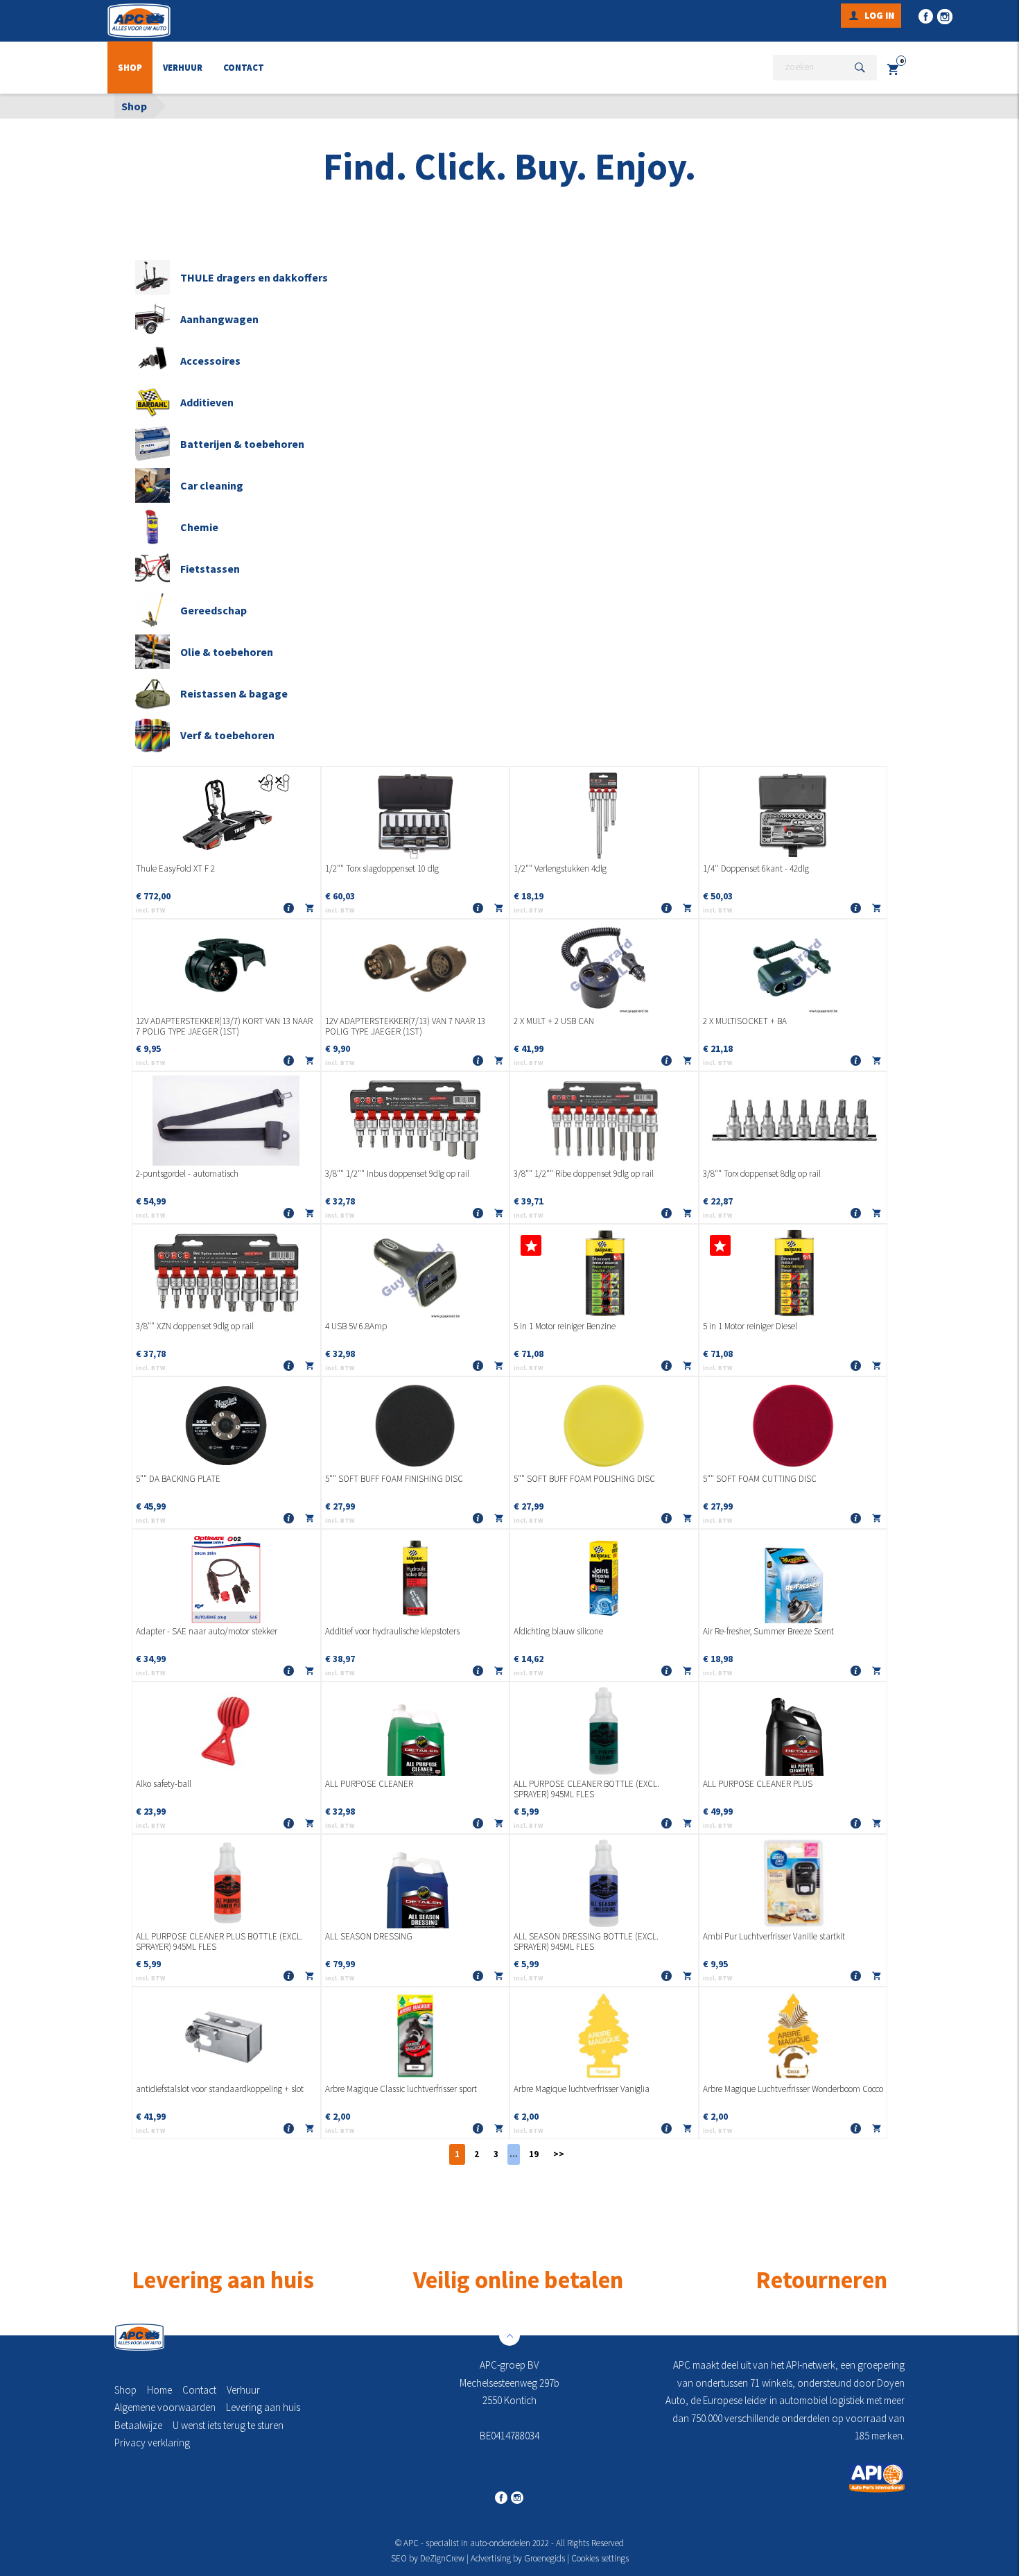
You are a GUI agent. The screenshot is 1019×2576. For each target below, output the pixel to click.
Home (159, 2390)
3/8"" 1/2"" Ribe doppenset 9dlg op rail (584, 1174)
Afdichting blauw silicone (558, 1632)
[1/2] (416, 815)
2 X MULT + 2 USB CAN (554, 1021)
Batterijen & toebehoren (242, 444)
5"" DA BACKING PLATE (178, 1479)
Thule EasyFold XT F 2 (175, 869)
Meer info (289, 909)
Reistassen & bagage (234, 693)
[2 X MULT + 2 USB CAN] (604, 968)
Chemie (199, 527)
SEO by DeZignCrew (428, 2558)
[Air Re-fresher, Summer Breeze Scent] (793, 1578)
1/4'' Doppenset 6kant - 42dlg (756, 869)
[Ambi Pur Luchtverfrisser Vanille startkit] (793, 1883)
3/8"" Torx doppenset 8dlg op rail (762, 1174)
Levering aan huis (263, 2407)
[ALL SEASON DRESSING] (416, 1883)
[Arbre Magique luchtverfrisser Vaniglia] (604, 2036)
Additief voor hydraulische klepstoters (392, 1632)
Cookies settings (600, 2558)
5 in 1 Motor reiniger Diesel (750, 1326)
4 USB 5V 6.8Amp (356, 1326)
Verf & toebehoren (227, 735)
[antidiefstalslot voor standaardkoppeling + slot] (226, 2036)
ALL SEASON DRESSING (369, 1937)
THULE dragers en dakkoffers (254, 277)
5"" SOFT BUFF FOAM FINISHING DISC (394, 1479)
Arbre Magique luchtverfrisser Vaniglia (582, 2089)
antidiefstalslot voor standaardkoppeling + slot (220, 2089)
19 (534, 2154)
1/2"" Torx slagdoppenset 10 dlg (382, 869)
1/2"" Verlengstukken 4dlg (560, 869)
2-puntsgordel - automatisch (187, 1174)
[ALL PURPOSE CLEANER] (416, 1731)
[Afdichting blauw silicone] (604, 1578)
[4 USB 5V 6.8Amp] (416, 1273)
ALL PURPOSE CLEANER (369, 1784)
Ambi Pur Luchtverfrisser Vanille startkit (774, 1937)
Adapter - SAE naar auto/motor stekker (207, 1632)
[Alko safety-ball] (226, 1731)
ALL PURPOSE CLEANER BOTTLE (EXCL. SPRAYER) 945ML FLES (586, 1789)
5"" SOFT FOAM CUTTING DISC (760, 1479)
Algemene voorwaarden (165, 2407)
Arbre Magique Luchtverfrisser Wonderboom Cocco (793, 2089)
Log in (879, 15)
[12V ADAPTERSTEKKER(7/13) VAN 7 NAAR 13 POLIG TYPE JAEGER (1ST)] (416, 968)
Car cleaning (212, 485)
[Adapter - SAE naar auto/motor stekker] (226, 1578)
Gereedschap (214, 610)
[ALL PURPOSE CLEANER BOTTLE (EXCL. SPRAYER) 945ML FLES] (604, 1731)
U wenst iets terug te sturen (228, 2425)
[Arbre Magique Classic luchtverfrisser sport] (416, 2036)
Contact (244, 68)
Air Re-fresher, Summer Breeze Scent (768, 1632)
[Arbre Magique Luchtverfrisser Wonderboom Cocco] (793, 2036)
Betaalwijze (138, 2425)
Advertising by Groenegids (518, 2558)
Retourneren (821, 2280)
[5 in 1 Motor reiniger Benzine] (604, 1273)
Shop (130, 68)
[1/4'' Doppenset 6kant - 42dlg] (793, 815)
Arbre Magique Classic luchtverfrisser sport (401, 2089)
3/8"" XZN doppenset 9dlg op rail (195, 1326)
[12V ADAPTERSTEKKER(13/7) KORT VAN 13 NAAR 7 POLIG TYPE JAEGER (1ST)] (226, 968)
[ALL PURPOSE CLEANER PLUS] (793, 1731)
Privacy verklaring (152, 2443)
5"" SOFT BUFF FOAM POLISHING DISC (584, 1479)
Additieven (207, 402)
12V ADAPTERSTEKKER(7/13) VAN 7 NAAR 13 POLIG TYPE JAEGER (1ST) (405, 1027)
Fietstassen (210, 569)
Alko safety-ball (164, 1784)
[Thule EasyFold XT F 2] (226, 815)
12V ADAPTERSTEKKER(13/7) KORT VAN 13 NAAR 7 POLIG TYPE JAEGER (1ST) (224, 1027)
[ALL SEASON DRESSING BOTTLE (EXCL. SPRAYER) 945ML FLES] (604, 1883)
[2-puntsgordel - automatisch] (226, 1121)
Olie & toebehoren (227, 652)
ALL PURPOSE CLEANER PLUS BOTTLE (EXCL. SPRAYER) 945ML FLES (219, 1942)
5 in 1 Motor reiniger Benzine (565, 1326)
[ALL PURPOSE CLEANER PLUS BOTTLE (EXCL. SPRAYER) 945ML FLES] (226, 1883)
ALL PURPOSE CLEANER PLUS (758, 1784)
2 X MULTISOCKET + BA (745, 1021)
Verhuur (183, 68)
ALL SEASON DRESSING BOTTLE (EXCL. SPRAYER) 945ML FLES (586, 1942)
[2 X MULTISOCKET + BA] (793, 968)
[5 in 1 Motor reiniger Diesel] (793, 1273)
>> (559, 2154)
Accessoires (210, 361)
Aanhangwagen (219, 319)
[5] (226, 1426)
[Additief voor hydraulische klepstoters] (416, 1578)
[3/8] (416, 1121)
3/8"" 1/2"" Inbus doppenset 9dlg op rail (397, 1174)
